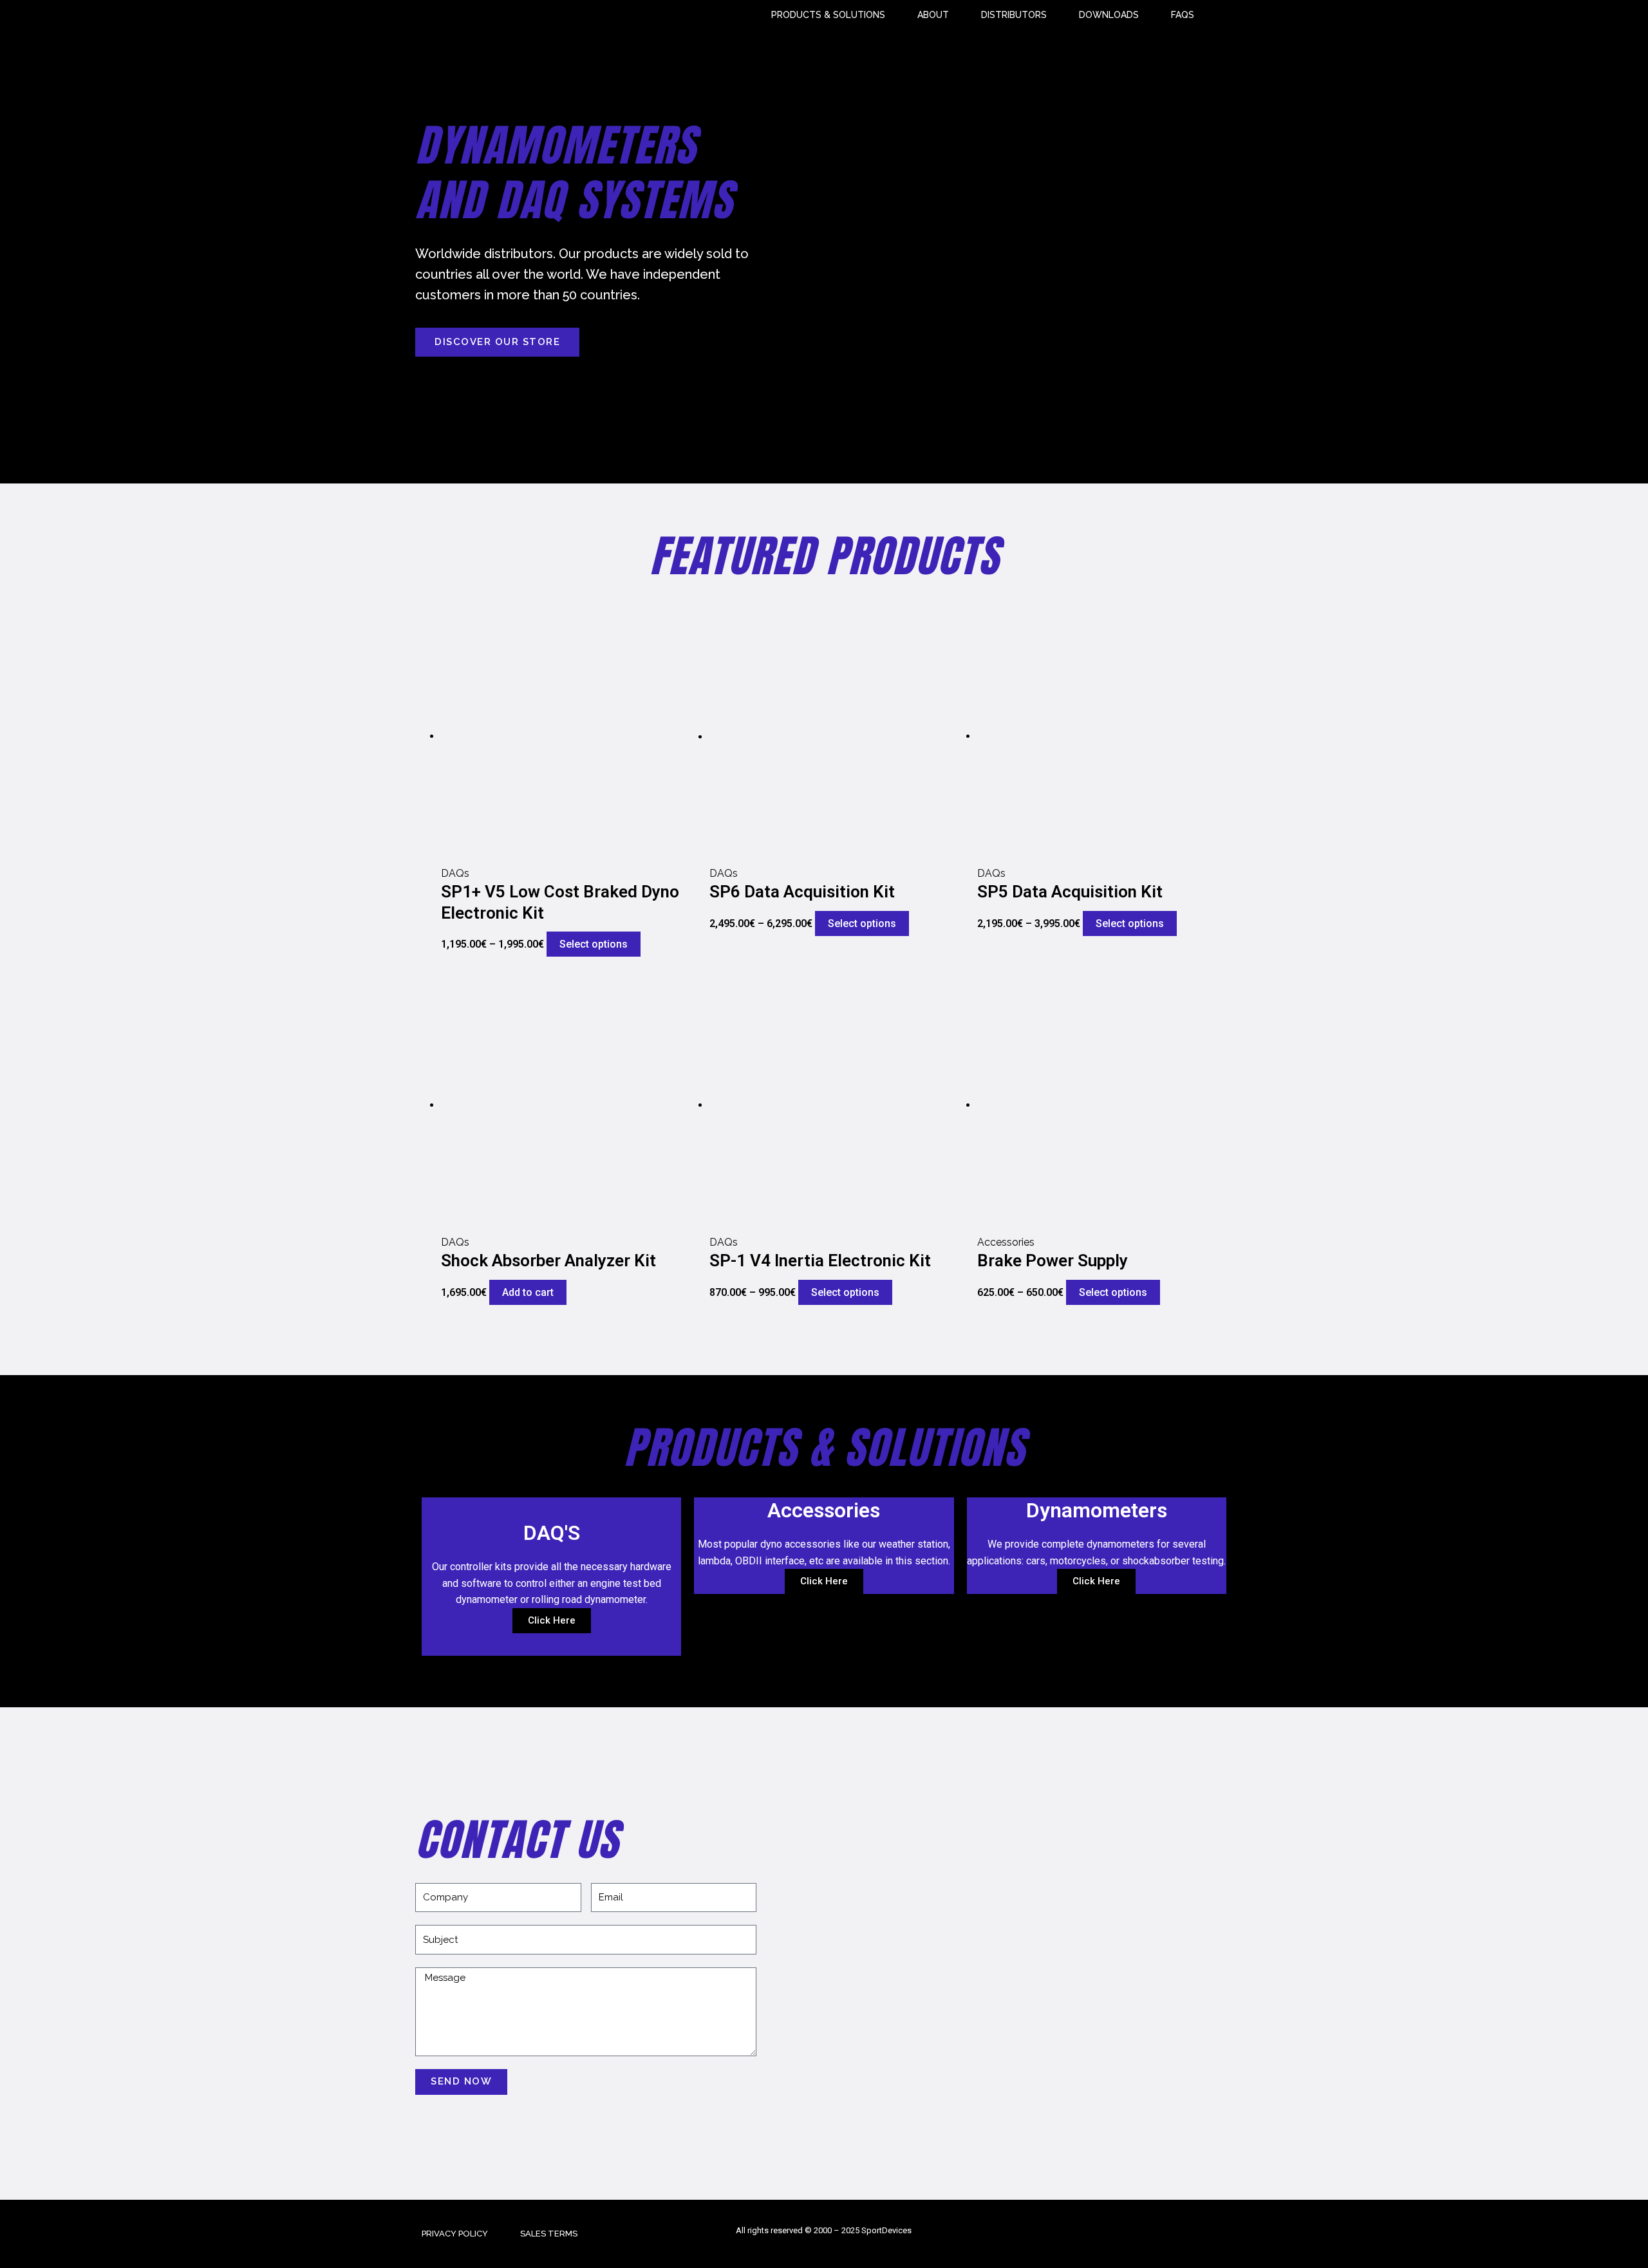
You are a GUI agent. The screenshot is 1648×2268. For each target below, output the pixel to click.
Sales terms (549, 2234)
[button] (497, 342)
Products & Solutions (828, 15)
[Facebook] (1197, 2234)
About (933, 15)
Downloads (1109, 15)
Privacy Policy (455, 2234)
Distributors (1014, 15)
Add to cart (528, 1292)
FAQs (1183, 15)
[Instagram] (1225, 2234)
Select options (594, 944)
